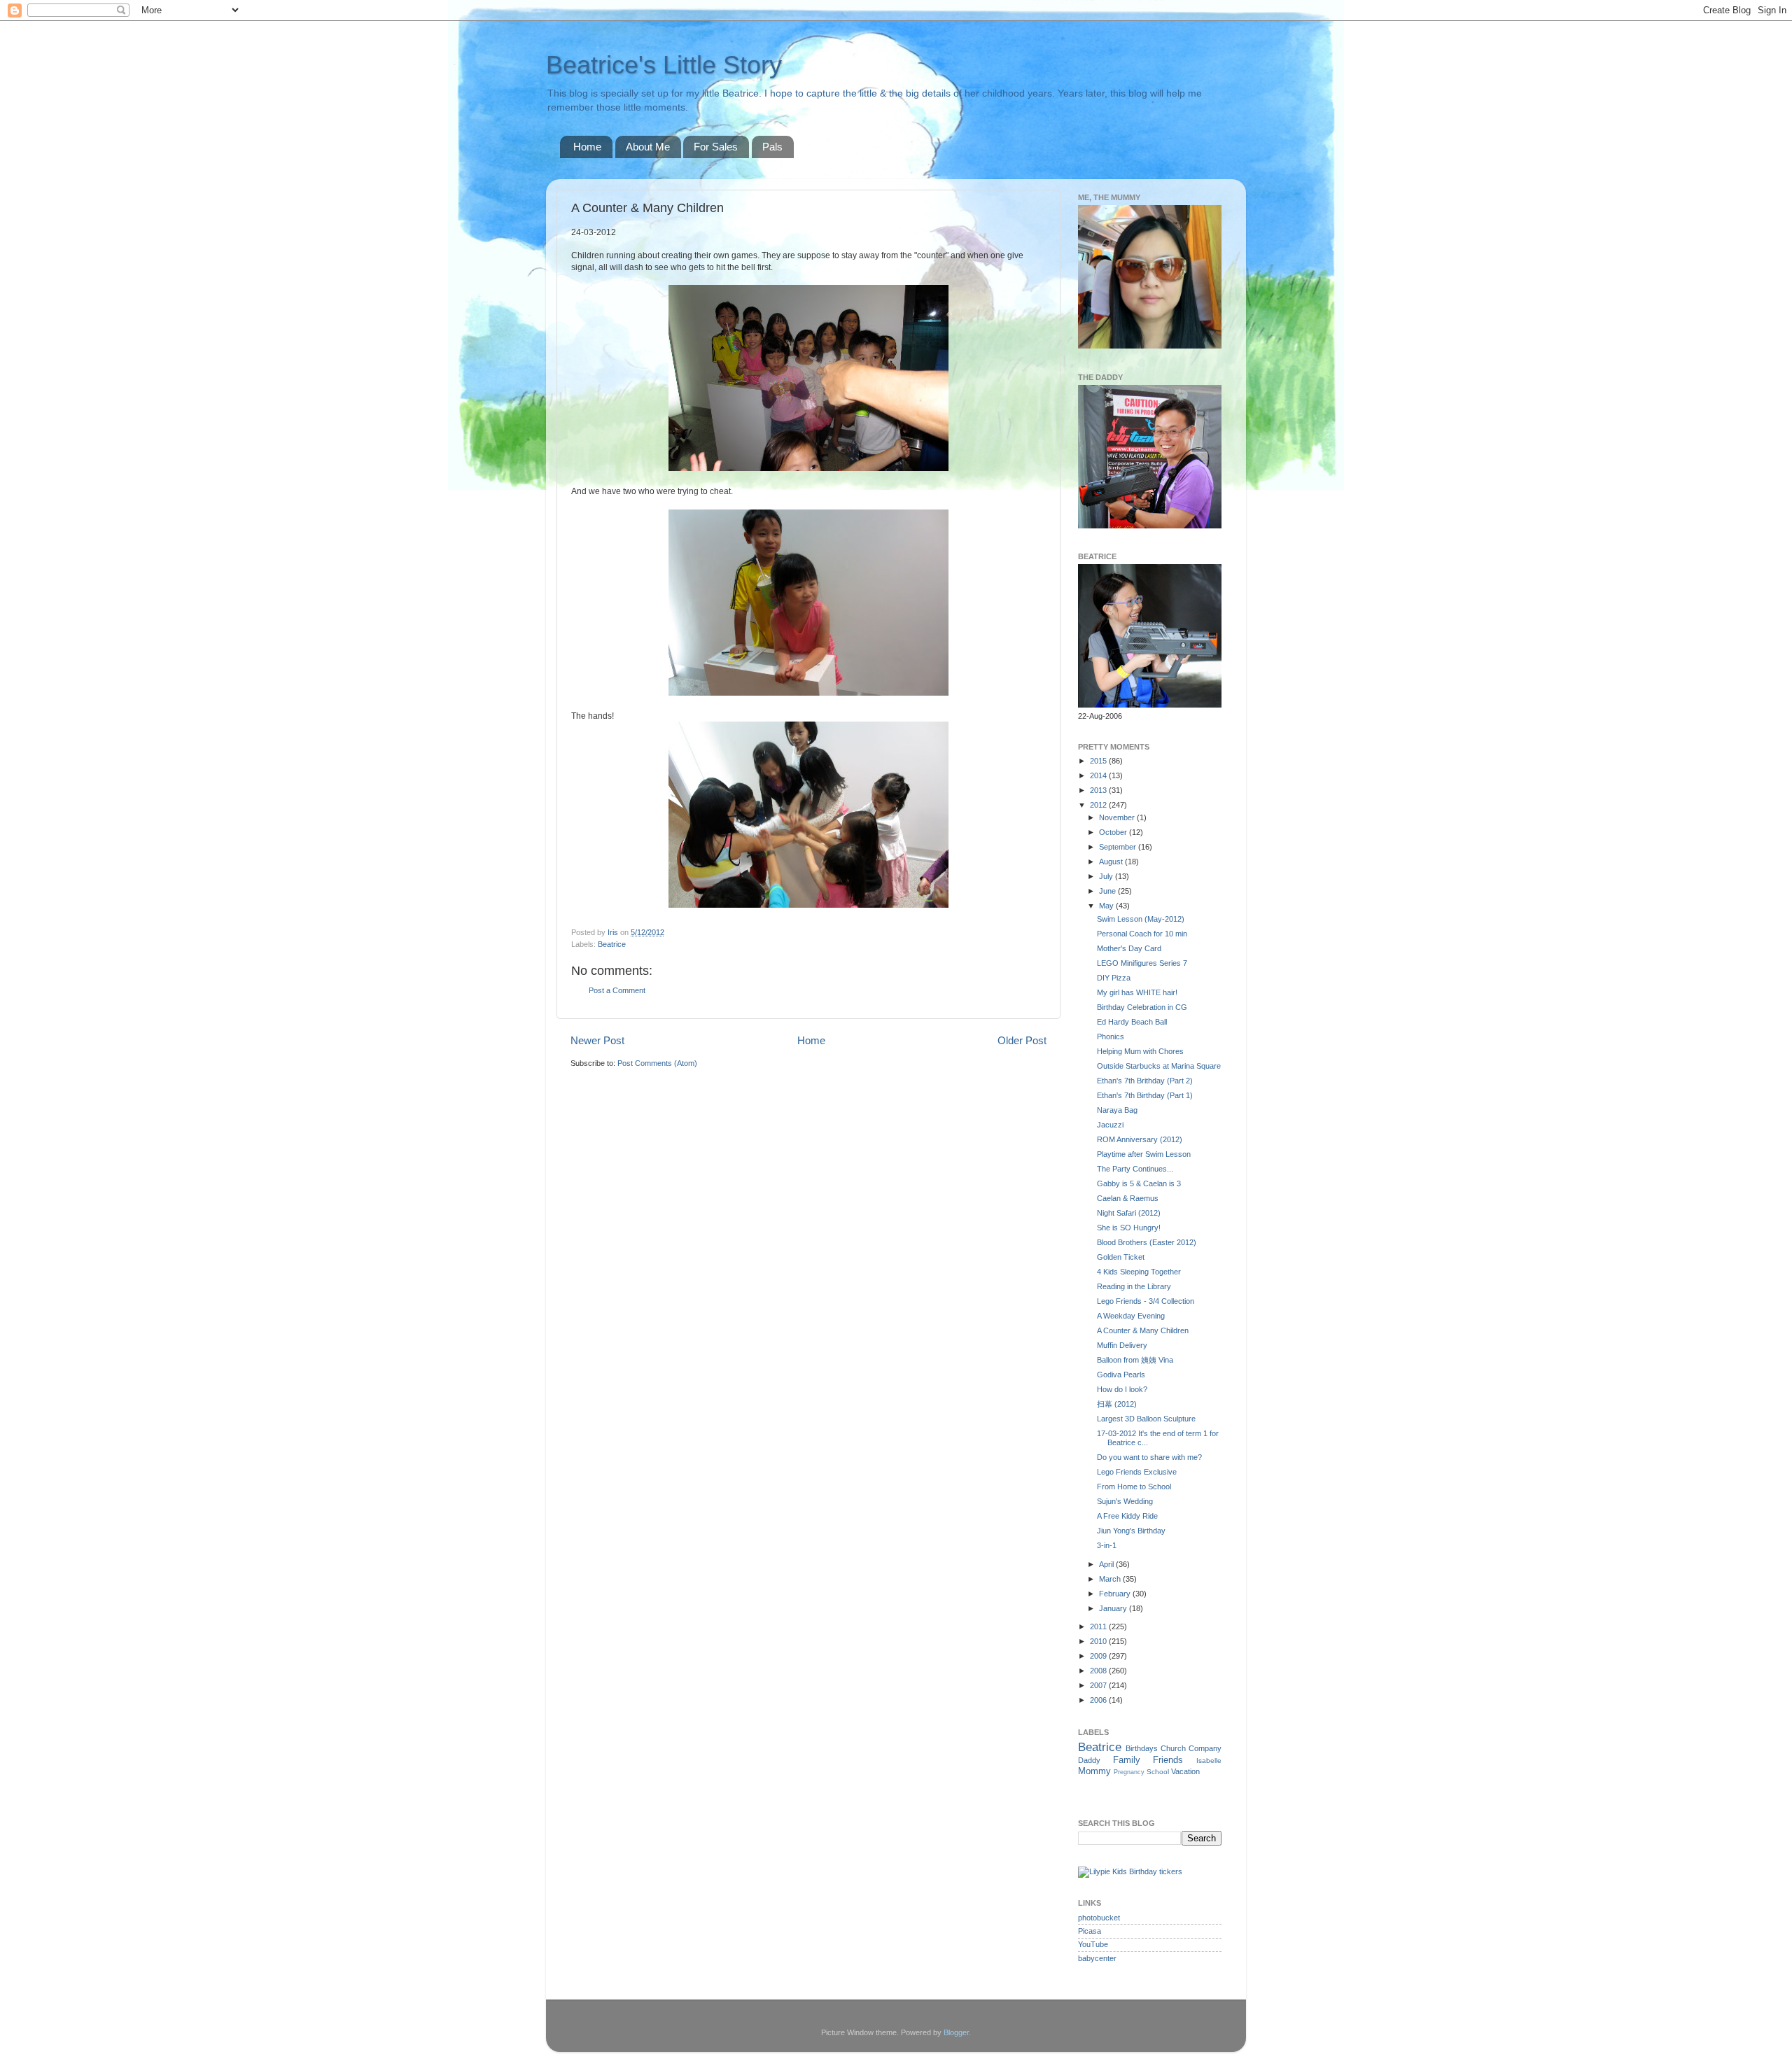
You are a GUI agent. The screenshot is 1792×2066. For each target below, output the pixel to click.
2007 (1099, 1685)
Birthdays (1142, 1748)
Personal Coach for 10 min (1142, 934)
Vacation (1185, 1771)
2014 (1099, 775)
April (1107, 1564)
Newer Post (597, 1040)
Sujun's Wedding (1125, 1501)
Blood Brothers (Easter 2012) (1147, 1242)
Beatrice (612, 944)
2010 (1099, 1641)
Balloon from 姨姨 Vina (1135, 1360)
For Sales (716, 147)
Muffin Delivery (1122, 1345)
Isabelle (1209, 1761)
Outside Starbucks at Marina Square (1159, 1066)
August (1112, 862)
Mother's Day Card (1129, 948)
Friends (1168, 1760)
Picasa (1090, 1931)
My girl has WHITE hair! (1137, 992)
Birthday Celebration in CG (1142, 1007)
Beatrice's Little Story (664, 65)
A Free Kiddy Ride (1127, 1516)
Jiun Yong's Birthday (1131, 1531)
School (1158, 1772)
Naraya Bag (1117, 1110)
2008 (1099, 1671)
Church (1173, 1748)
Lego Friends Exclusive (1137, 1472)
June (1108, 891)
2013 (1099, 790)
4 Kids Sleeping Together (1139, 1272)
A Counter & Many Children (1143, 1330)
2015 (1099, 761)
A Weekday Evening (1131, 1316)
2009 (1099, 1656)
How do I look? (1122, 1389)
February (1116, 1594)
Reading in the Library (1134, 1286)
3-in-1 (1107, 1545)
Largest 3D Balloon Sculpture (1146, 1419)
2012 (1099, 805)
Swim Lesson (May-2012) (1141, 919)
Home (587, 147)
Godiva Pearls (1121, 1375)
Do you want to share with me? (1149, 1457)
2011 (1099, 1626)
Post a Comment (617, 990)
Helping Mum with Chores (1140, 1051)
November (1118, 817)
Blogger (956, 2032)
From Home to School (1134, 1487)
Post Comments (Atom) (657, 1063)
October (1114, 832)
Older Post (1022, 1040)
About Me (648, 147)
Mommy (1094, 1771)
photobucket (1099, 1918)
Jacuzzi (1110, 1125)
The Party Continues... (1135, 1169)
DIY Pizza (1114, 978)
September (1119, 847)
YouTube (1093, 1944)
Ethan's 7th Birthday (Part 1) (1145, 1095)
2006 (1099, 1700)
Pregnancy (1129, 1772)
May (1107, 906)
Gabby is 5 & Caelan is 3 (1139, 1183)
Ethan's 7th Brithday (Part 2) (1145, 1081)
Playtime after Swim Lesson (1144, 1154)
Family (1127, 1760)
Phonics (1111, 1036)
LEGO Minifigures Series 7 (1142, 963)
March (1111, 1579)
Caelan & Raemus (1128, 1198)
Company (1205, 1748)
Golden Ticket (1121, 1257)
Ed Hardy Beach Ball (1132, 1022)
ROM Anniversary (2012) (1140, 1139)
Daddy (1089, 1760)
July (1107, 876)
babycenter (1097, 1958)
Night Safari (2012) (1129, 1213)
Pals (772, 147)
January (1114, 1608)
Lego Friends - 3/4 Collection (1146, 1301)
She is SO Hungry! (1129, 1228)
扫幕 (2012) (1117, 1404)
